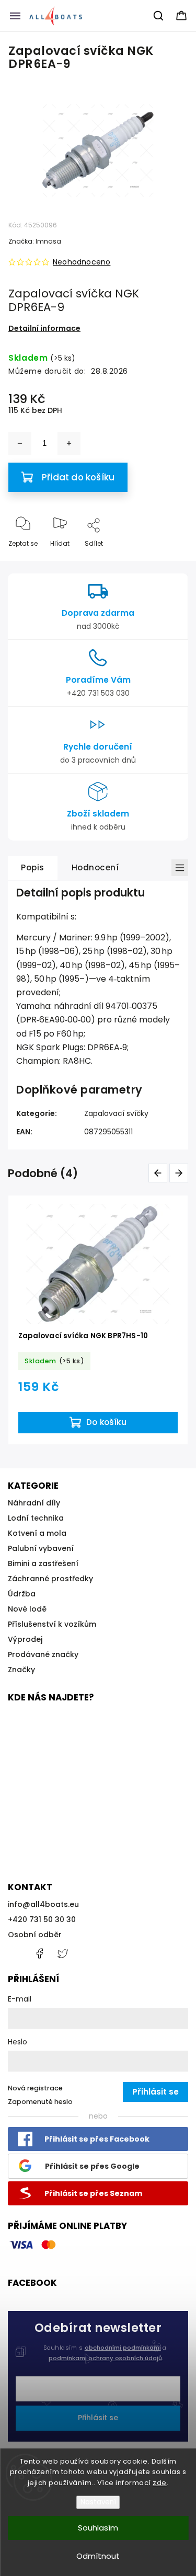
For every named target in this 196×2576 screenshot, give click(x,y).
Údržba (22, 1594)
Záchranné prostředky (50, 1579)
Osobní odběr (35, 1935)
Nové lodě (27, 1609)
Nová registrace (35, 2088)
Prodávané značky (43, 1654)
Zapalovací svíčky (116, 1113)
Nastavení (98, 2502)
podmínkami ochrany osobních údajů (105, 2358)
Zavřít (169, 561)
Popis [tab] (33, 867)
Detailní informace (44, 328)
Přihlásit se (98, 2418)
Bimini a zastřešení (43, 1563)
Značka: (35, 241)
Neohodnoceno (82, 262)
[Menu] (15, 16)
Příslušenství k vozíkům (52, 1624)
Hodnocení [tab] (95, 867)
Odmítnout (98, 2556)
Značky (21, 1670)
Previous (160, 1173)
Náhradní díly (34, 1503)
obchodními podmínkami (123, 2348)
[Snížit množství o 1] (20, 443)
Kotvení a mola (37, 1533)
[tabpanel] (98, 1320)
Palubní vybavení (41, 1548)
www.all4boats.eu (63, 1953)
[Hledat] (159, 16)
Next (181, 1173)
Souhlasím (98, 2528)
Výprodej (25, 1639)
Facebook (39, 1953)
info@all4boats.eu (43, 1904)
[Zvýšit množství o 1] (69, 443)
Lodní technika (36, 1518)
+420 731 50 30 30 (42, 1919)
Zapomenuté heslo (40, 2102)
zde (160, 2483)
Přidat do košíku (78, 477)
